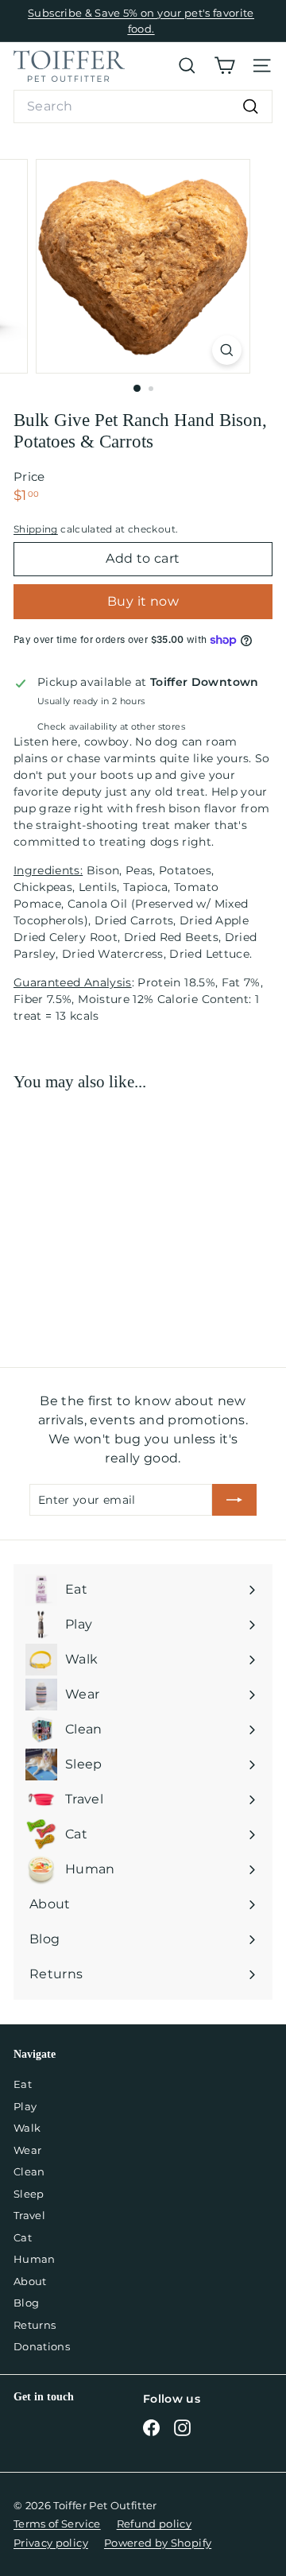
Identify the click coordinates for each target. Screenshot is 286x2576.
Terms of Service (57, 2524)
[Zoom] (227, 350)
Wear (27, 2150)
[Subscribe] (234, 1500)
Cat (23, 2237)
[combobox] (143, 107)
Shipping (36, 529)
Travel (29, 2215)
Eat (23, 2084)
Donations (42, 2346)
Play (25, 2106)
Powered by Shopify (158, 2543)
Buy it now (143, 601)
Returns (35, 2325)
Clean (29, 2171)
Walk (27, 2128)
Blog (26, 2303)
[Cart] (224, 66)
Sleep (29, 2194)
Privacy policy (51, 2543)
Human (35, 2259)
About (30, 2281)
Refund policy (155, 2524)
